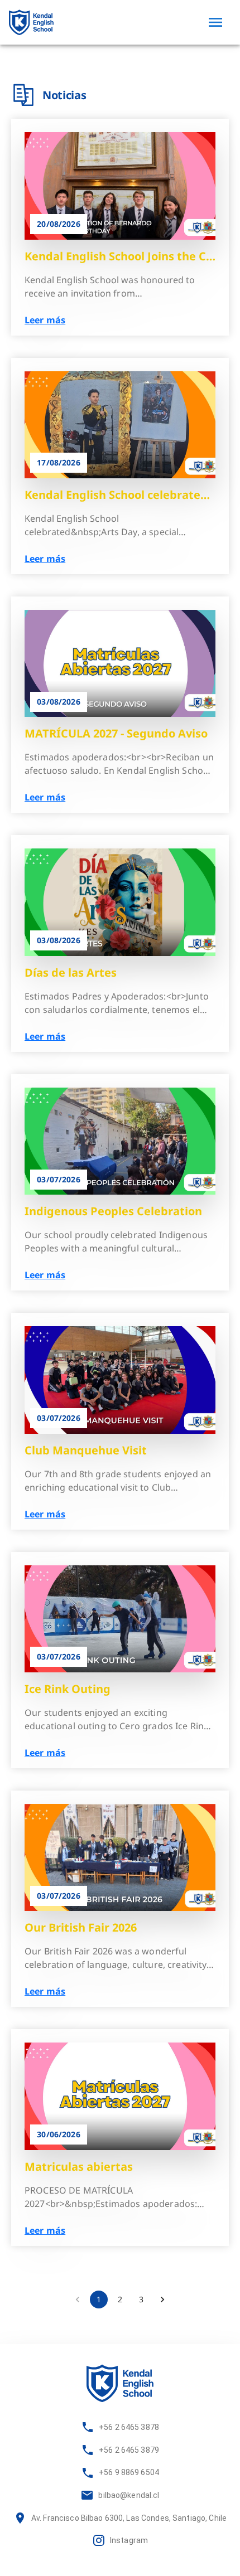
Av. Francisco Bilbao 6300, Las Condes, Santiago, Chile (129, 2518)
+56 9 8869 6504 (129, 2472)
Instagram (129, 2540)
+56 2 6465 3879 (129, 2450)
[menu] (215, 22)
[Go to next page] (162, 2300)
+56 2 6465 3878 (129, 2427)
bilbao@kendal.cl (129, 2495)
